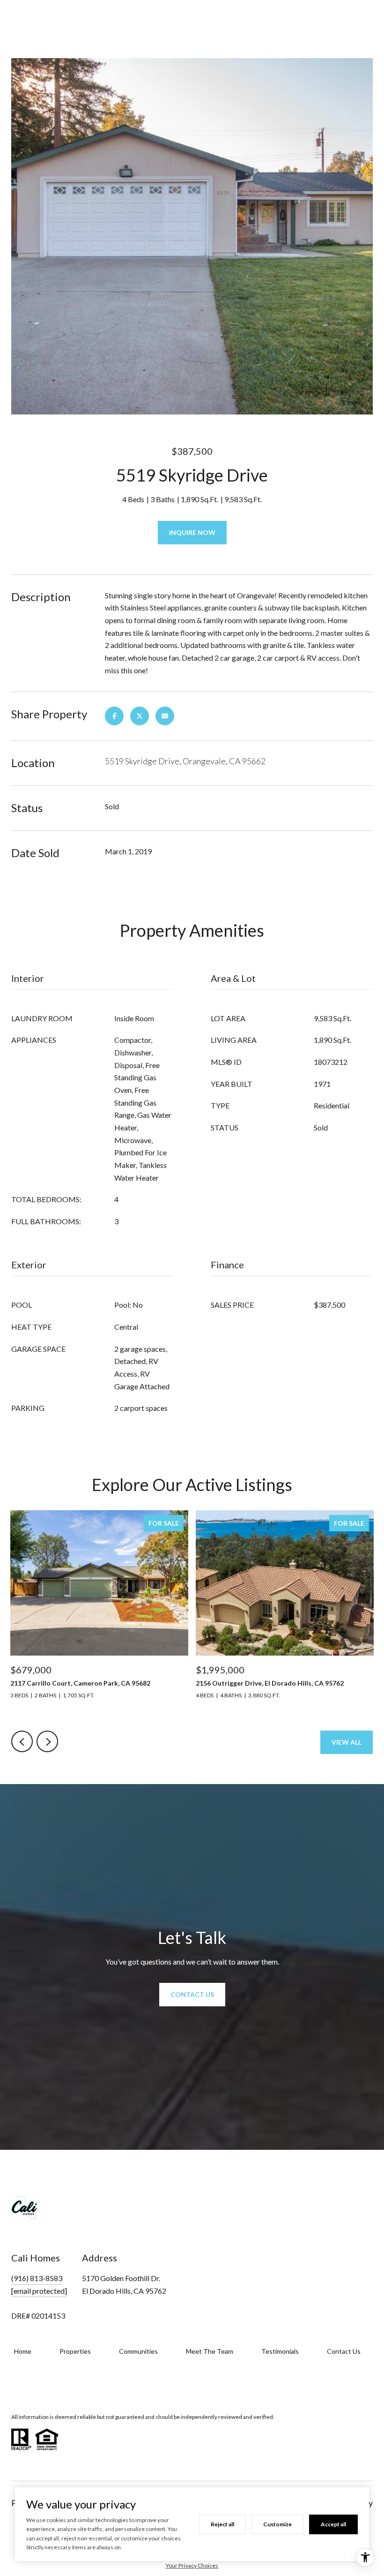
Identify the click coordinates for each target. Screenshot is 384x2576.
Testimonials (280, 2351)
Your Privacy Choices (192, 2565)
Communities (138, 2351)
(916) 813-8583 (37, 2278)
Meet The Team (210, 2351)
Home (23, 2351)
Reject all (222, 2524)
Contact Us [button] (192, 1994)
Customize (277, 2524)
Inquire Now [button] (192, 532)
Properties (75, 2351)
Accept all (333, 2524)
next (47, 1741)
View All (347, 1742)
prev (22, 1741)
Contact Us (344, 2351)
